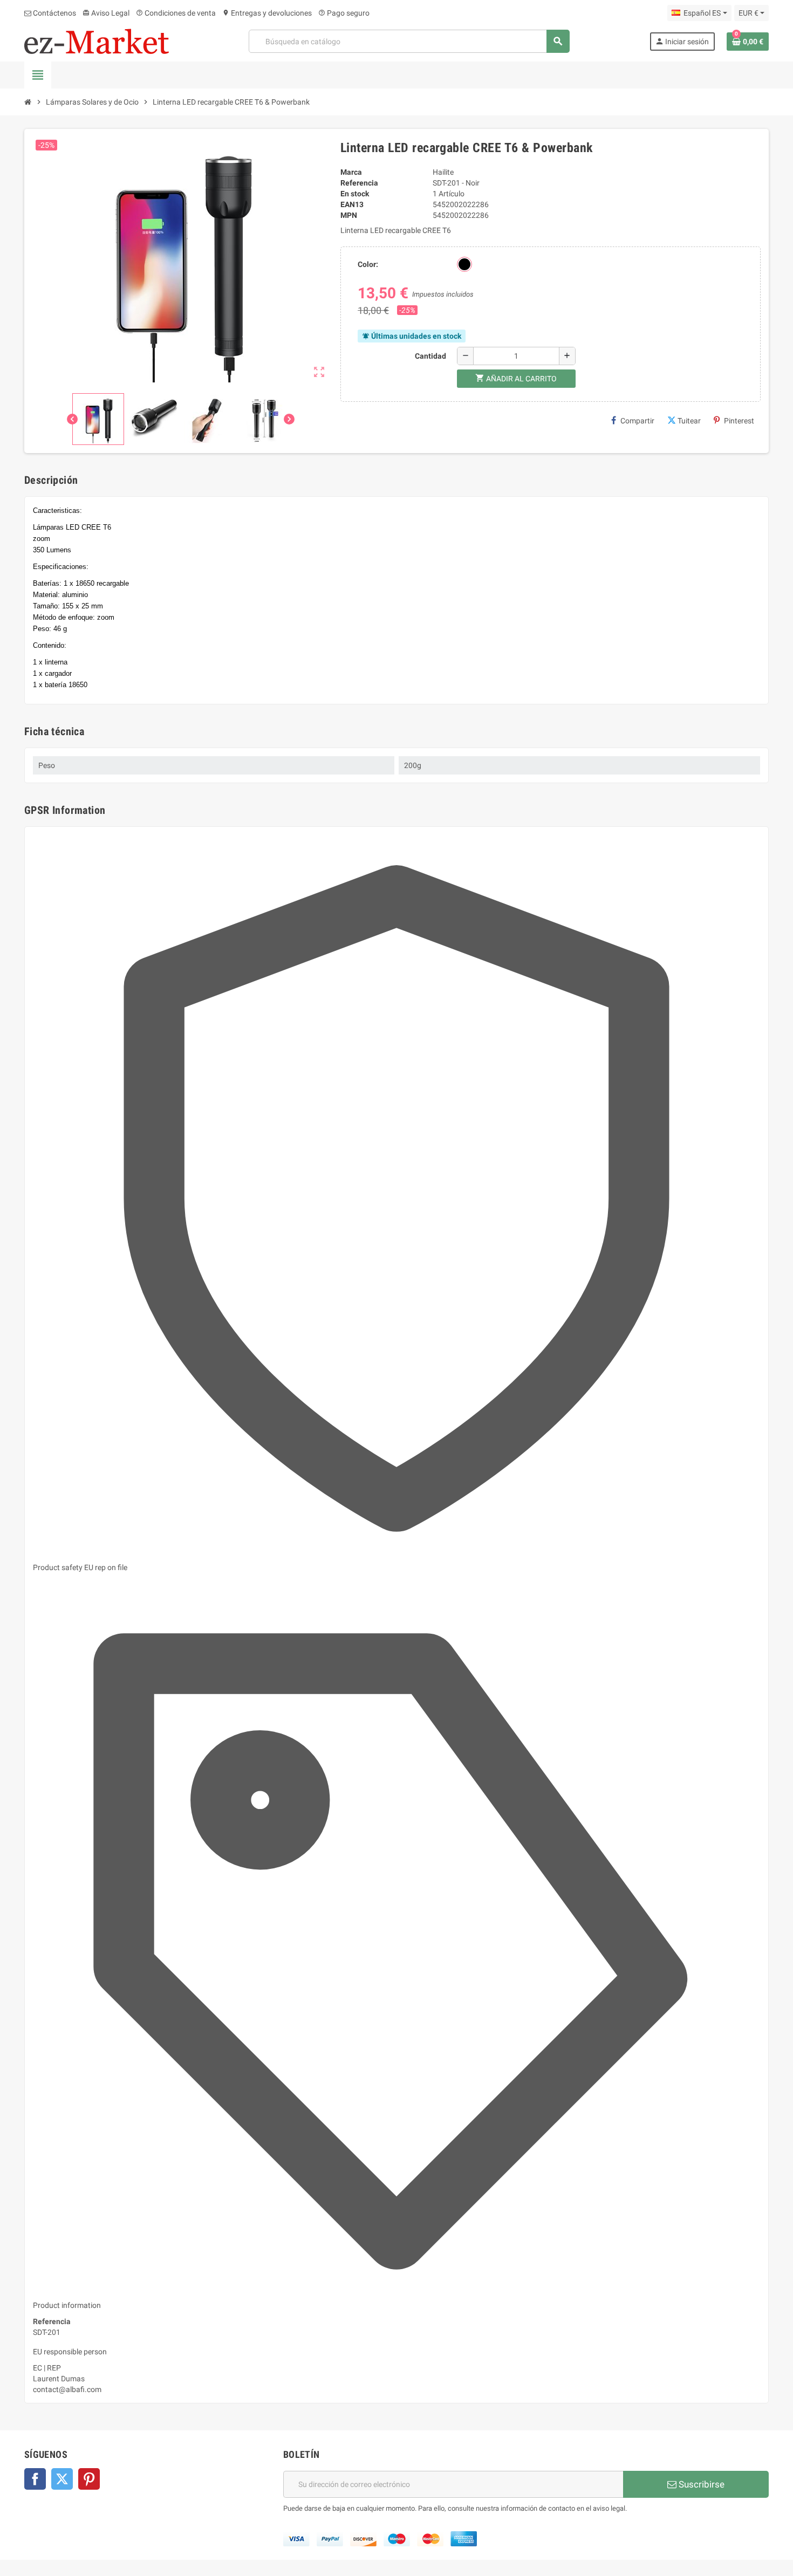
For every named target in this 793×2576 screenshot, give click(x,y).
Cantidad (430, 356)
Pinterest (739, 421)
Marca (351, 172)
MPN (349, 215)
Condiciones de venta (176, 13)
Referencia (359, 183)
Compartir (637, 421)
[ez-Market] (97, 40)
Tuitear (689, 421)
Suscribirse (700, 2484)
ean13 (352, 204)
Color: (368, 264)
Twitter (62, 2479)
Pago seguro (344, 13)
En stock (355, 194)
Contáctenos (54, 13)
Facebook (35, 2479)
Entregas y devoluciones (267, 13)
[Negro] (464, 264)
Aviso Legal (106, 13)
